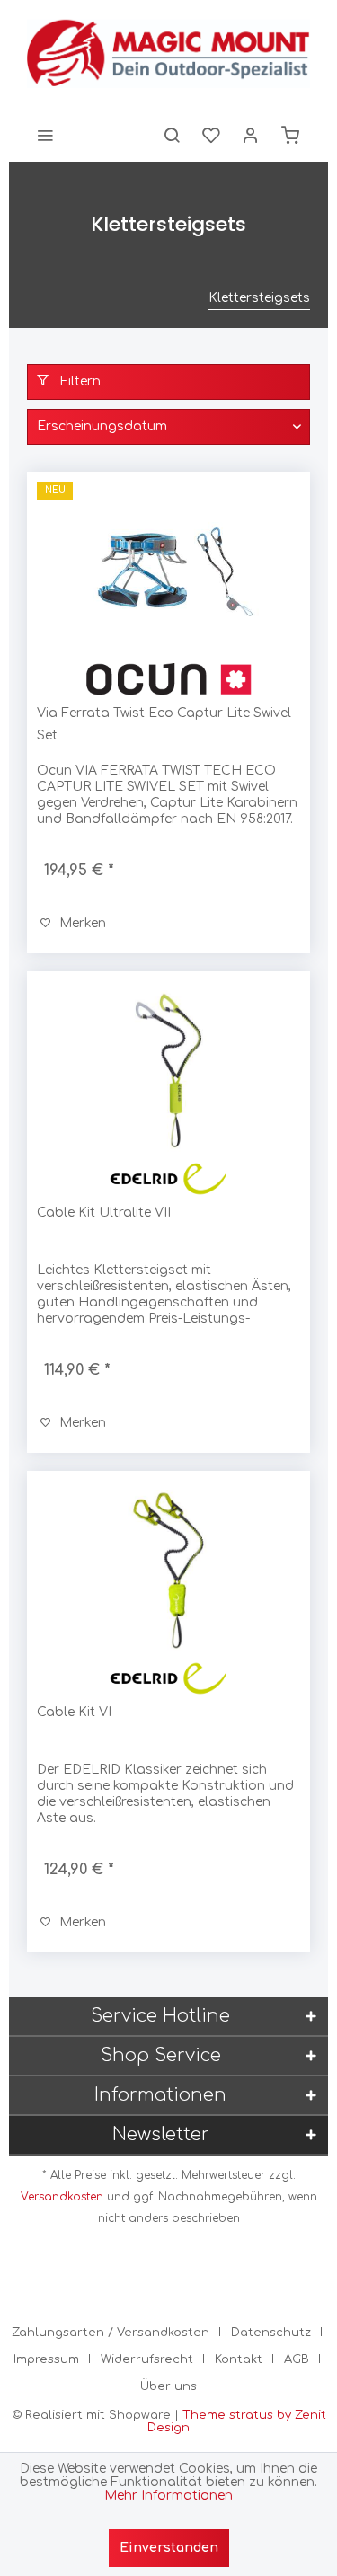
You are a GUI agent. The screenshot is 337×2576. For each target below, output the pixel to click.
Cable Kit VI (74, 1712)
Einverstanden (169, 2548)
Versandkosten (62, 2197)
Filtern (79, 381)
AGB (297, 2359)
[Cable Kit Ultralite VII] (168, 1071)
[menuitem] (45, 135)
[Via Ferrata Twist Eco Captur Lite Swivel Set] (168, 571)
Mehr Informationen (168, 2496)
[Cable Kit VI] (168, 1571)
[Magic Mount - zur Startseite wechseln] (168, 54)
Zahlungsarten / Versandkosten (111, 2333)
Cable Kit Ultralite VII (104, 1213)
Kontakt (239, 2359)
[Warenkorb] (290, 135)
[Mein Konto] (251, 135)
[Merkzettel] (211, 135)
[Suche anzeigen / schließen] (172, 135)
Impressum (46, 2359)
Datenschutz (271, 2333)
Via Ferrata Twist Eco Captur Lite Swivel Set (164, 724)
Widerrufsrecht (147, 2359)
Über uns (168, 2386)
